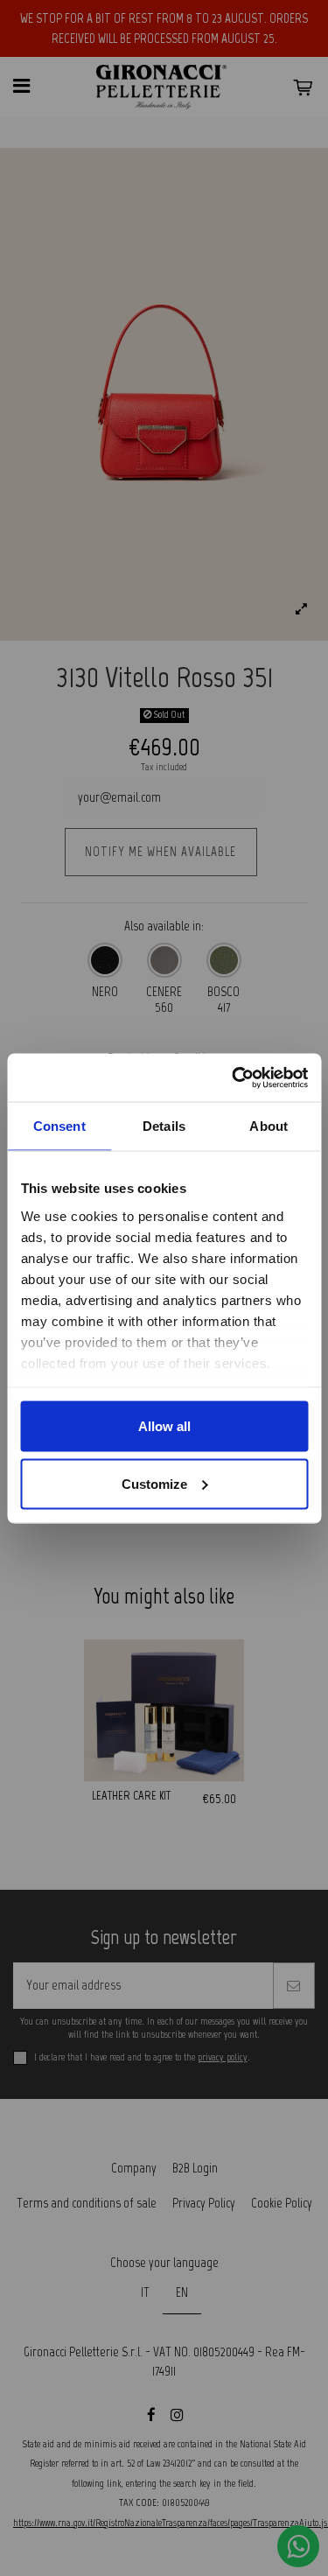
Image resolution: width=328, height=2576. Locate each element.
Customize (154, 1483)
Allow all (164, 1426)
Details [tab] (164, 1126)
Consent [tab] (59, 1126)
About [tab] (269, 1126)
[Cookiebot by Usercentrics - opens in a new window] (234, 1077)
